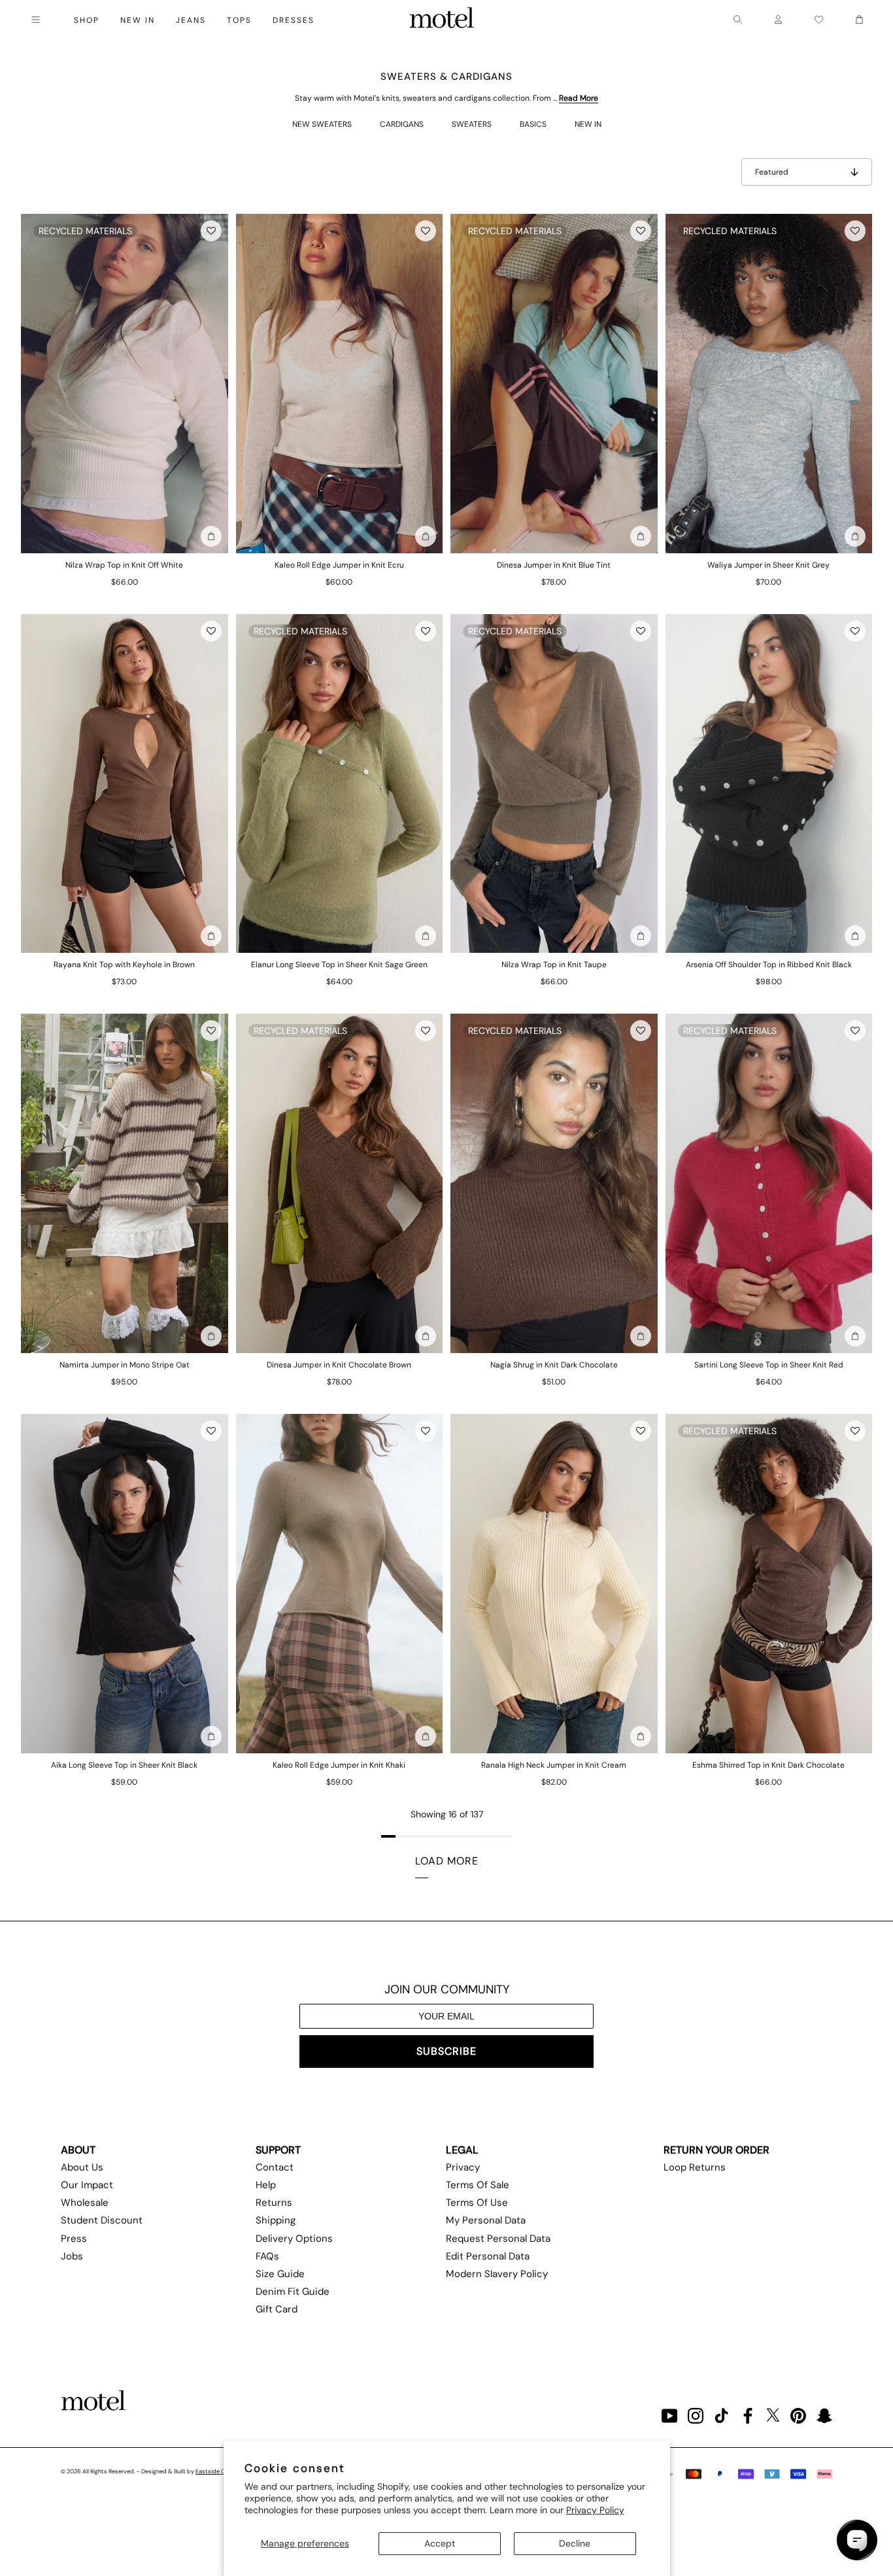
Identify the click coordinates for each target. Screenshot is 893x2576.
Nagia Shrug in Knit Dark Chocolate (554, 1365)
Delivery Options (294, 2239)
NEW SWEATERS (322, 124)
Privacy (463, 2167)
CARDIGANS (402, 124)
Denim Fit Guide (293, 2292)
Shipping (276, 2220)
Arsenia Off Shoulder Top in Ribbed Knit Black (769, 965)
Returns (274, 2203)
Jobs (72, 2256)
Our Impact (87, 2185)
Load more (447, 1861)
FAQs (267, 2256)
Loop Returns (695, 2167)
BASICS (533, 124)
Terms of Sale (478, 2185)
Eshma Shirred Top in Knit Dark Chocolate (768, 1765)
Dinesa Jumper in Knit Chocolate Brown (339, 1365)
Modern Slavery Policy (497, 2274)
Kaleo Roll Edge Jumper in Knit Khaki (339, 1765)
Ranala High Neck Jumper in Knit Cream (554, 1765)
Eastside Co (212, 2471)
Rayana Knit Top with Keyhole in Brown (124, 965)
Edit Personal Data (488, 2256)
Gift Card (277, 2309)
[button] (211, 231)
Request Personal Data (498, 2239)
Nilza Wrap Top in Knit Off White (124, 565)
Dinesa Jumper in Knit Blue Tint (554, 565)
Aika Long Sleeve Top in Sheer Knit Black (124, 1765)
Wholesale (85, 2203)
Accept (440, 2543)
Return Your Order (716, 2150)
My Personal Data (486, 2220)
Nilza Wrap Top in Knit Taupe (554, 965)
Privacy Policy (595, 2510)
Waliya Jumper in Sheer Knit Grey (768, 565)
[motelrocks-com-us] (442, 20)
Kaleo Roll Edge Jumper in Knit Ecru (339, 565)
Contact (275, 2167)
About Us (82, 2167)
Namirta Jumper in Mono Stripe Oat (125, 1365)
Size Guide (280, 2274)
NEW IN (588, 124)
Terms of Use (477, 2203)
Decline (575, 2543)
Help (266, 2185)
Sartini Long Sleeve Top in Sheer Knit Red (769, 1365)
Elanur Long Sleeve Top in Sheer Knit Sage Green (339, 965)
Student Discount (102, 2220)
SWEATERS (472, 124)
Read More (579, 98)
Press (74, 2239)
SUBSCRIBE (446, 2051)
